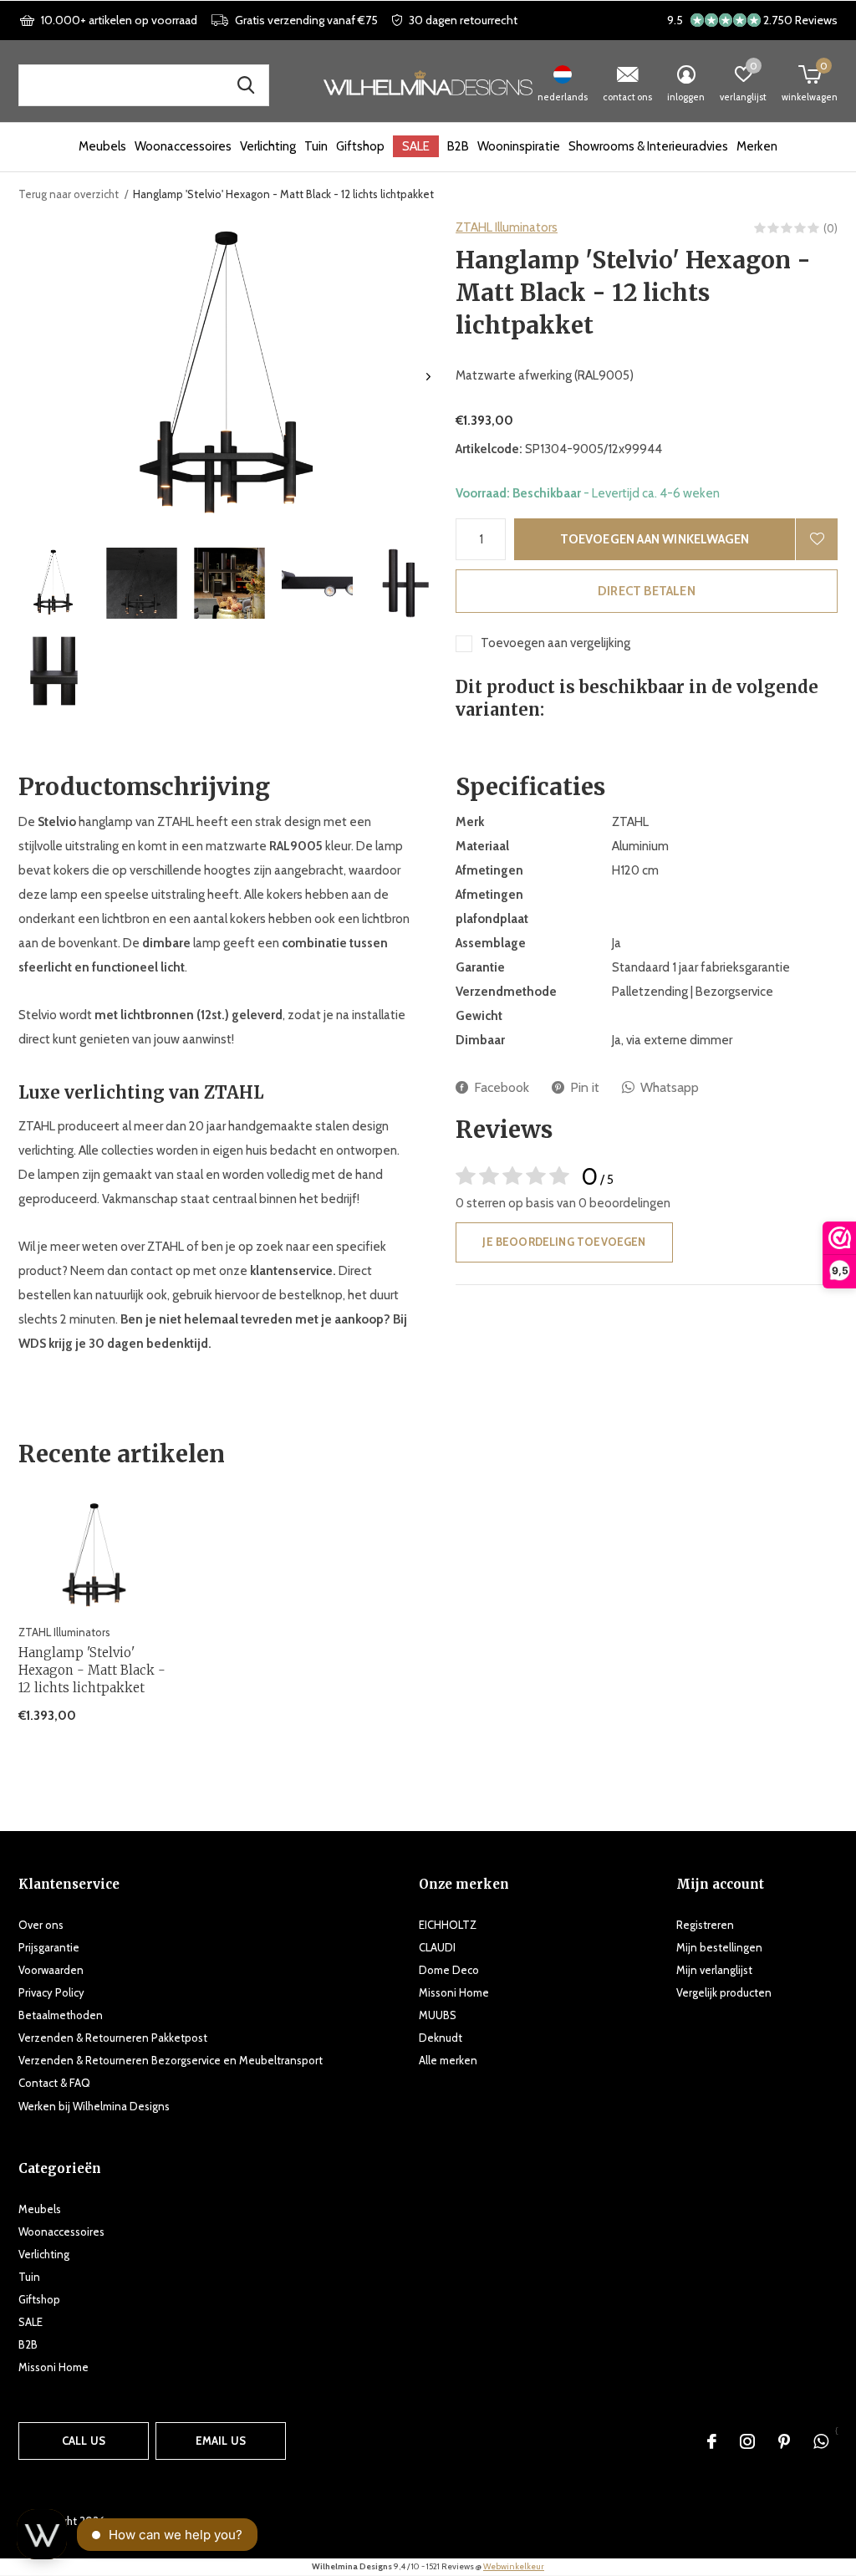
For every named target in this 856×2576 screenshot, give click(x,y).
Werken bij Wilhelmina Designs (94, 2106)
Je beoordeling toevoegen (564, 1242)
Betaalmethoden (61, 2015)
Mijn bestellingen (719, 1947)
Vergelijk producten (724, 1992)
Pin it (585, 1087)
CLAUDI (437, 1947)
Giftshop (360, 146)
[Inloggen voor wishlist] (817, 539)
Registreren (705, 1925)
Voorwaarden (51, 1970)
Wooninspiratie (519, 146)
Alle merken (448, 2060)
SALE (416, 146)
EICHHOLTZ (448, 1925)
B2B (458, 146)
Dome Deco (449, 1970)
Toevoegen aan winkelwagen (655, 539)
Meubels (102, 146)
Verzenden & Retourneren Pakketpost (113, 2038)
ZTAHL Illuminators (507, 227)
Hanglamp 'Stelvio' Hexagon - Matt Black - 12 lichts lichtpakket (92, 1670)
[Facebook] (712, 2441)
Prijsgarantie (49, 1947)
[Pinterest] (784, 2441)
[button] (54, 583)
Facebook (502, 1087)
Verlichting (268, 146)
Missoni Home (454, 1992)
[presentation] (428, 377)
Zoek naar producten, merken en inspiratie (246, 85)
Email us (221, 2441)
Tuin (316, 146)
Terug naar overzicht (69, 194)
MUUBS (438, 2015)
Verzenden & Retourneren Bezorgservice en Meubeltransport (171, 2060)
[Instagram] (747, 2441)
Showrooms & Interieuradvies (648, 146)
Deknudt (441, 2038)
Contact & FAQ (54, 2083)
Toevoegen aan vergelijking (555, 643)
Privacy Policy (51, 1992)
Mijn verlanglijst (714, 1970)
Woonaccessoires (183, 146)
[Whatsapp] (821, 2441)
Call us (84, 2441)
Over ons (41, 1925)
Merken (757, 146)
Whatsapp (670, 1087)
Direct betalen (647, 591)
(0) (831, 228)
